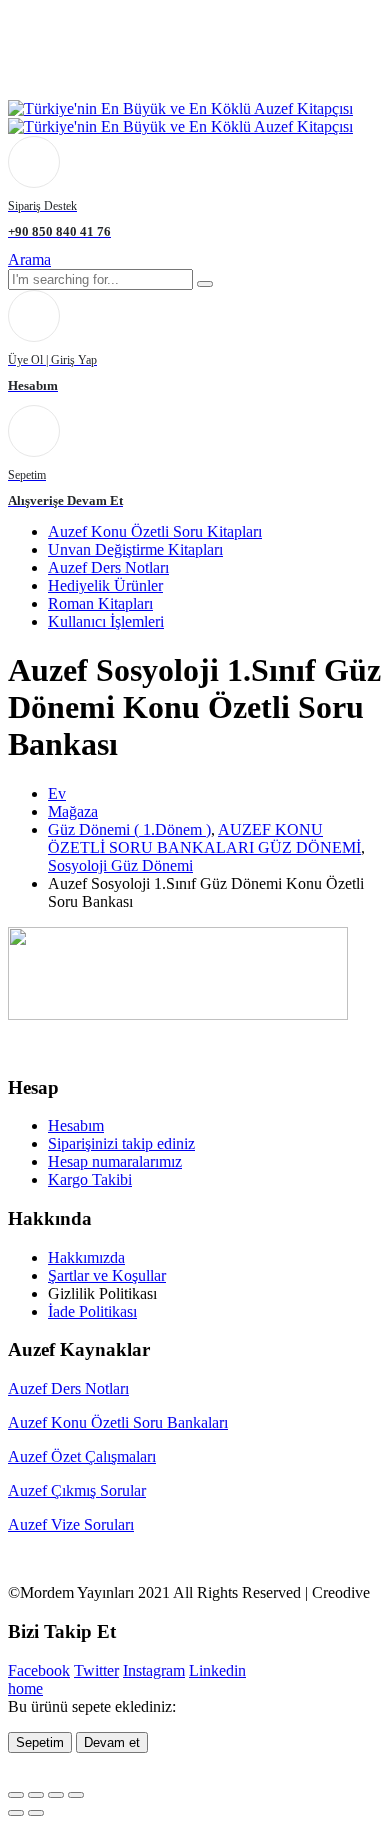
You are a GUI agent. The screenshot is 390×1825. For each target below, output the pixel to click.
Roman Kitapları (100, 603)
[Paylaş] (56, 1795)
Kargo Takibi (90, 1179)
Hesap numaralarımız (115, 1161)
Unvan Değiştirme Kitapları (135, 549)
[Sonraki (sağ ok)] (36, 1813)
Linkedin (217, 1670)
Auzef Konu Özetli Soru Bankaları (118, 1422)
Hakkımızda (86, 1257)
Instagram (154, 1670)
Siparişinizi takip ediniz (121, 1143)
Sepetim (40, 1742)
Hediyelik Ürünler (105, 585)
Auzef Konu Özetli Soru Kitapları (155, 531)
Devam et (112, 1742)
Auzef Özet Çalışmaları (82, 1456)
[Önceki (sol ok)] (16, 1813)
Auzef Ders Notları (108, 567)
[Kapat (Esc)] (76, 1795)
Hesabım (76, 1125)
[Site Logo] (180, 117)
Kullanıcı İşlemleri (106, 621)
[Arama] (205, 284)
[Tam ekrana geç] (36, 1795)
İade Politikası (92, 1311)
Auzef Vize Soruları (71, 1524)
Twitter (96, 1670)
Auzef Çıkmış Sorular (77, 1490)
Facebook (39, 1670)
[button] (29, 259)
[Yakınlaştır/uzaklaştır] (16, 1795)
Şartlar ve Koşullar (107, 1275)
